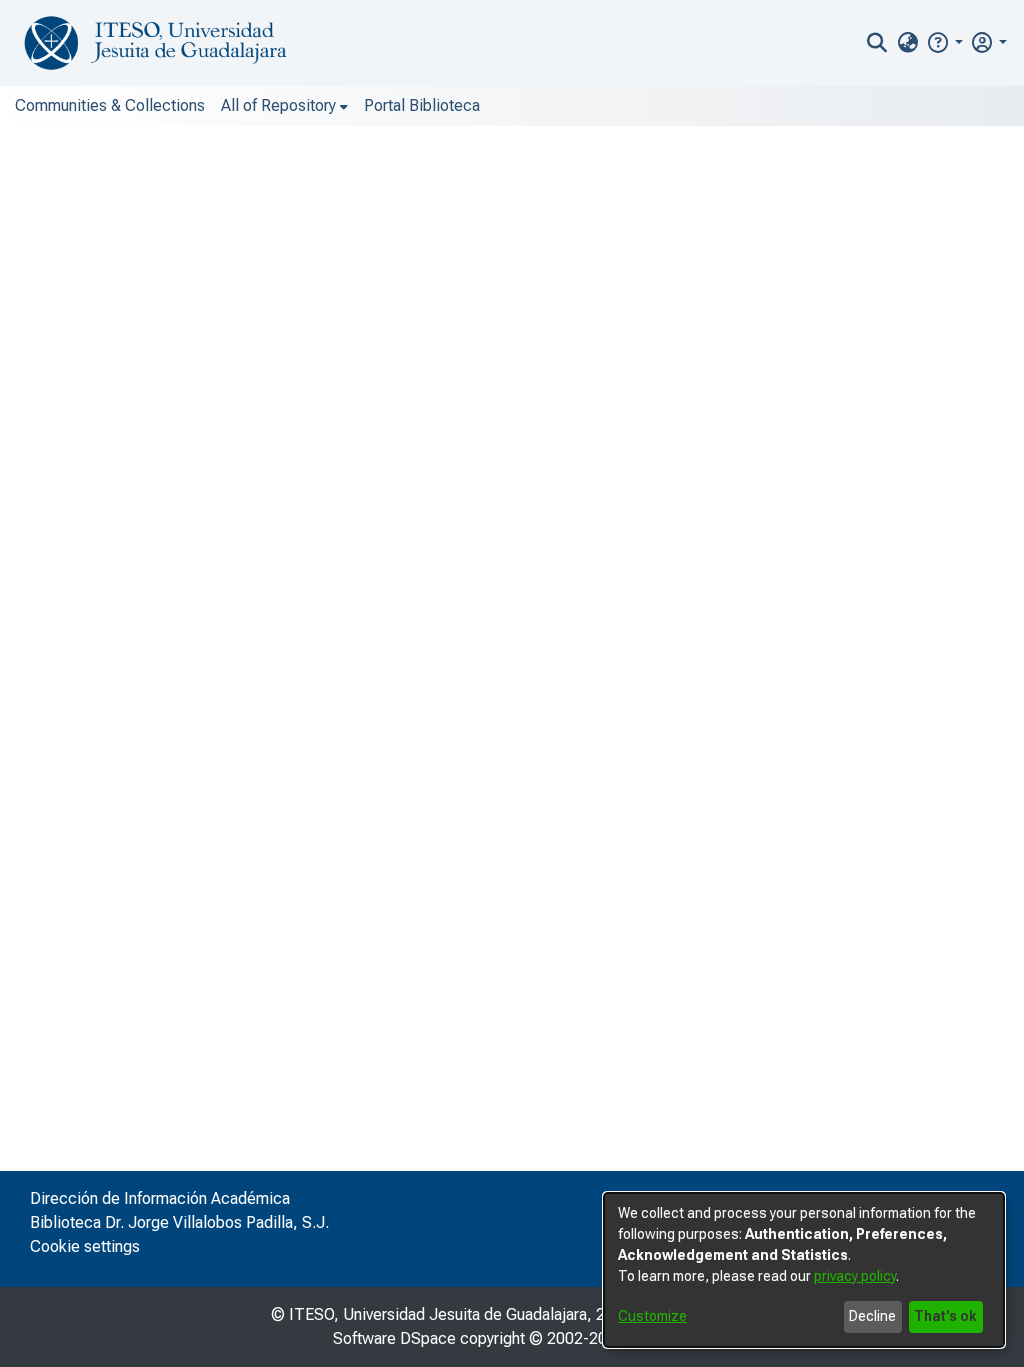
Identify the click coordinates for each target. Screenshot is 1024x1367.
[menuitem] (907, 43)
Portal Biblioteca (422, 105)
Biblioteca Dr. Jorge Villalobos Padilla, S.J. (179, 1222)
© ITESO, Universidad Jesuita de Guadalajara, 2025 (451, 1314)
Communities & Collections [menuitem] (110, 105)
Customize (652, 1316)
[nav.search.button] (877, 43)
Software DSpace (394, 1338)
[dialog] (804, 1270)
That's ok (945, 1316)
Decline (872, 1316)
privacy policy (855, 1276)
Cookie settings (85, 1246)
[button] (944, 42)
